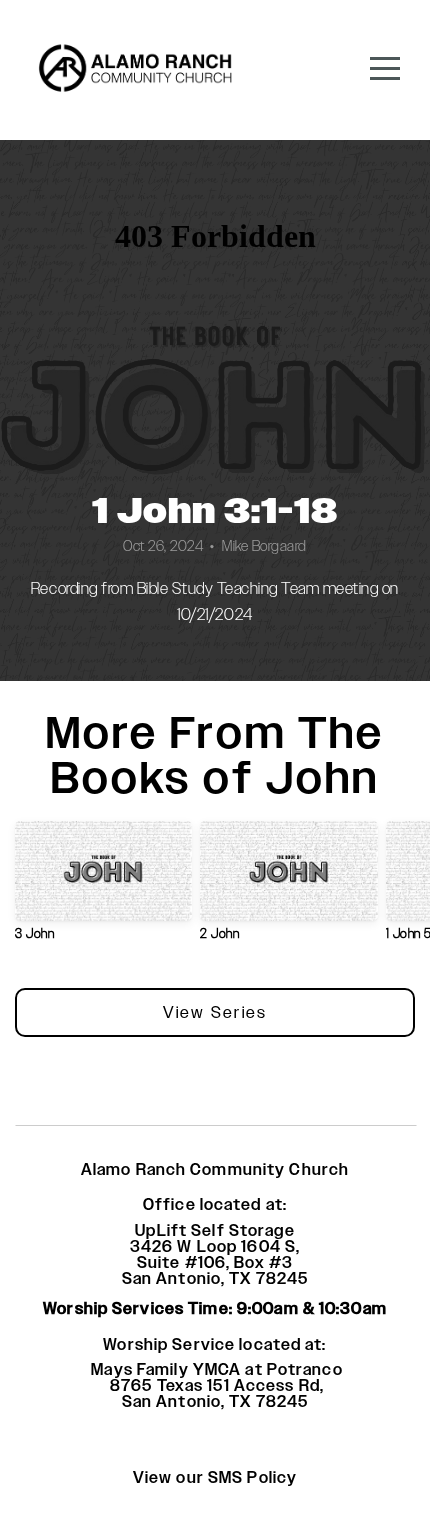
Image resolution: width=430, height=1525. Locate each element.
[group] (103, 889)
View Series (215, 1012)
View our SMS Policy (215, 1478)
